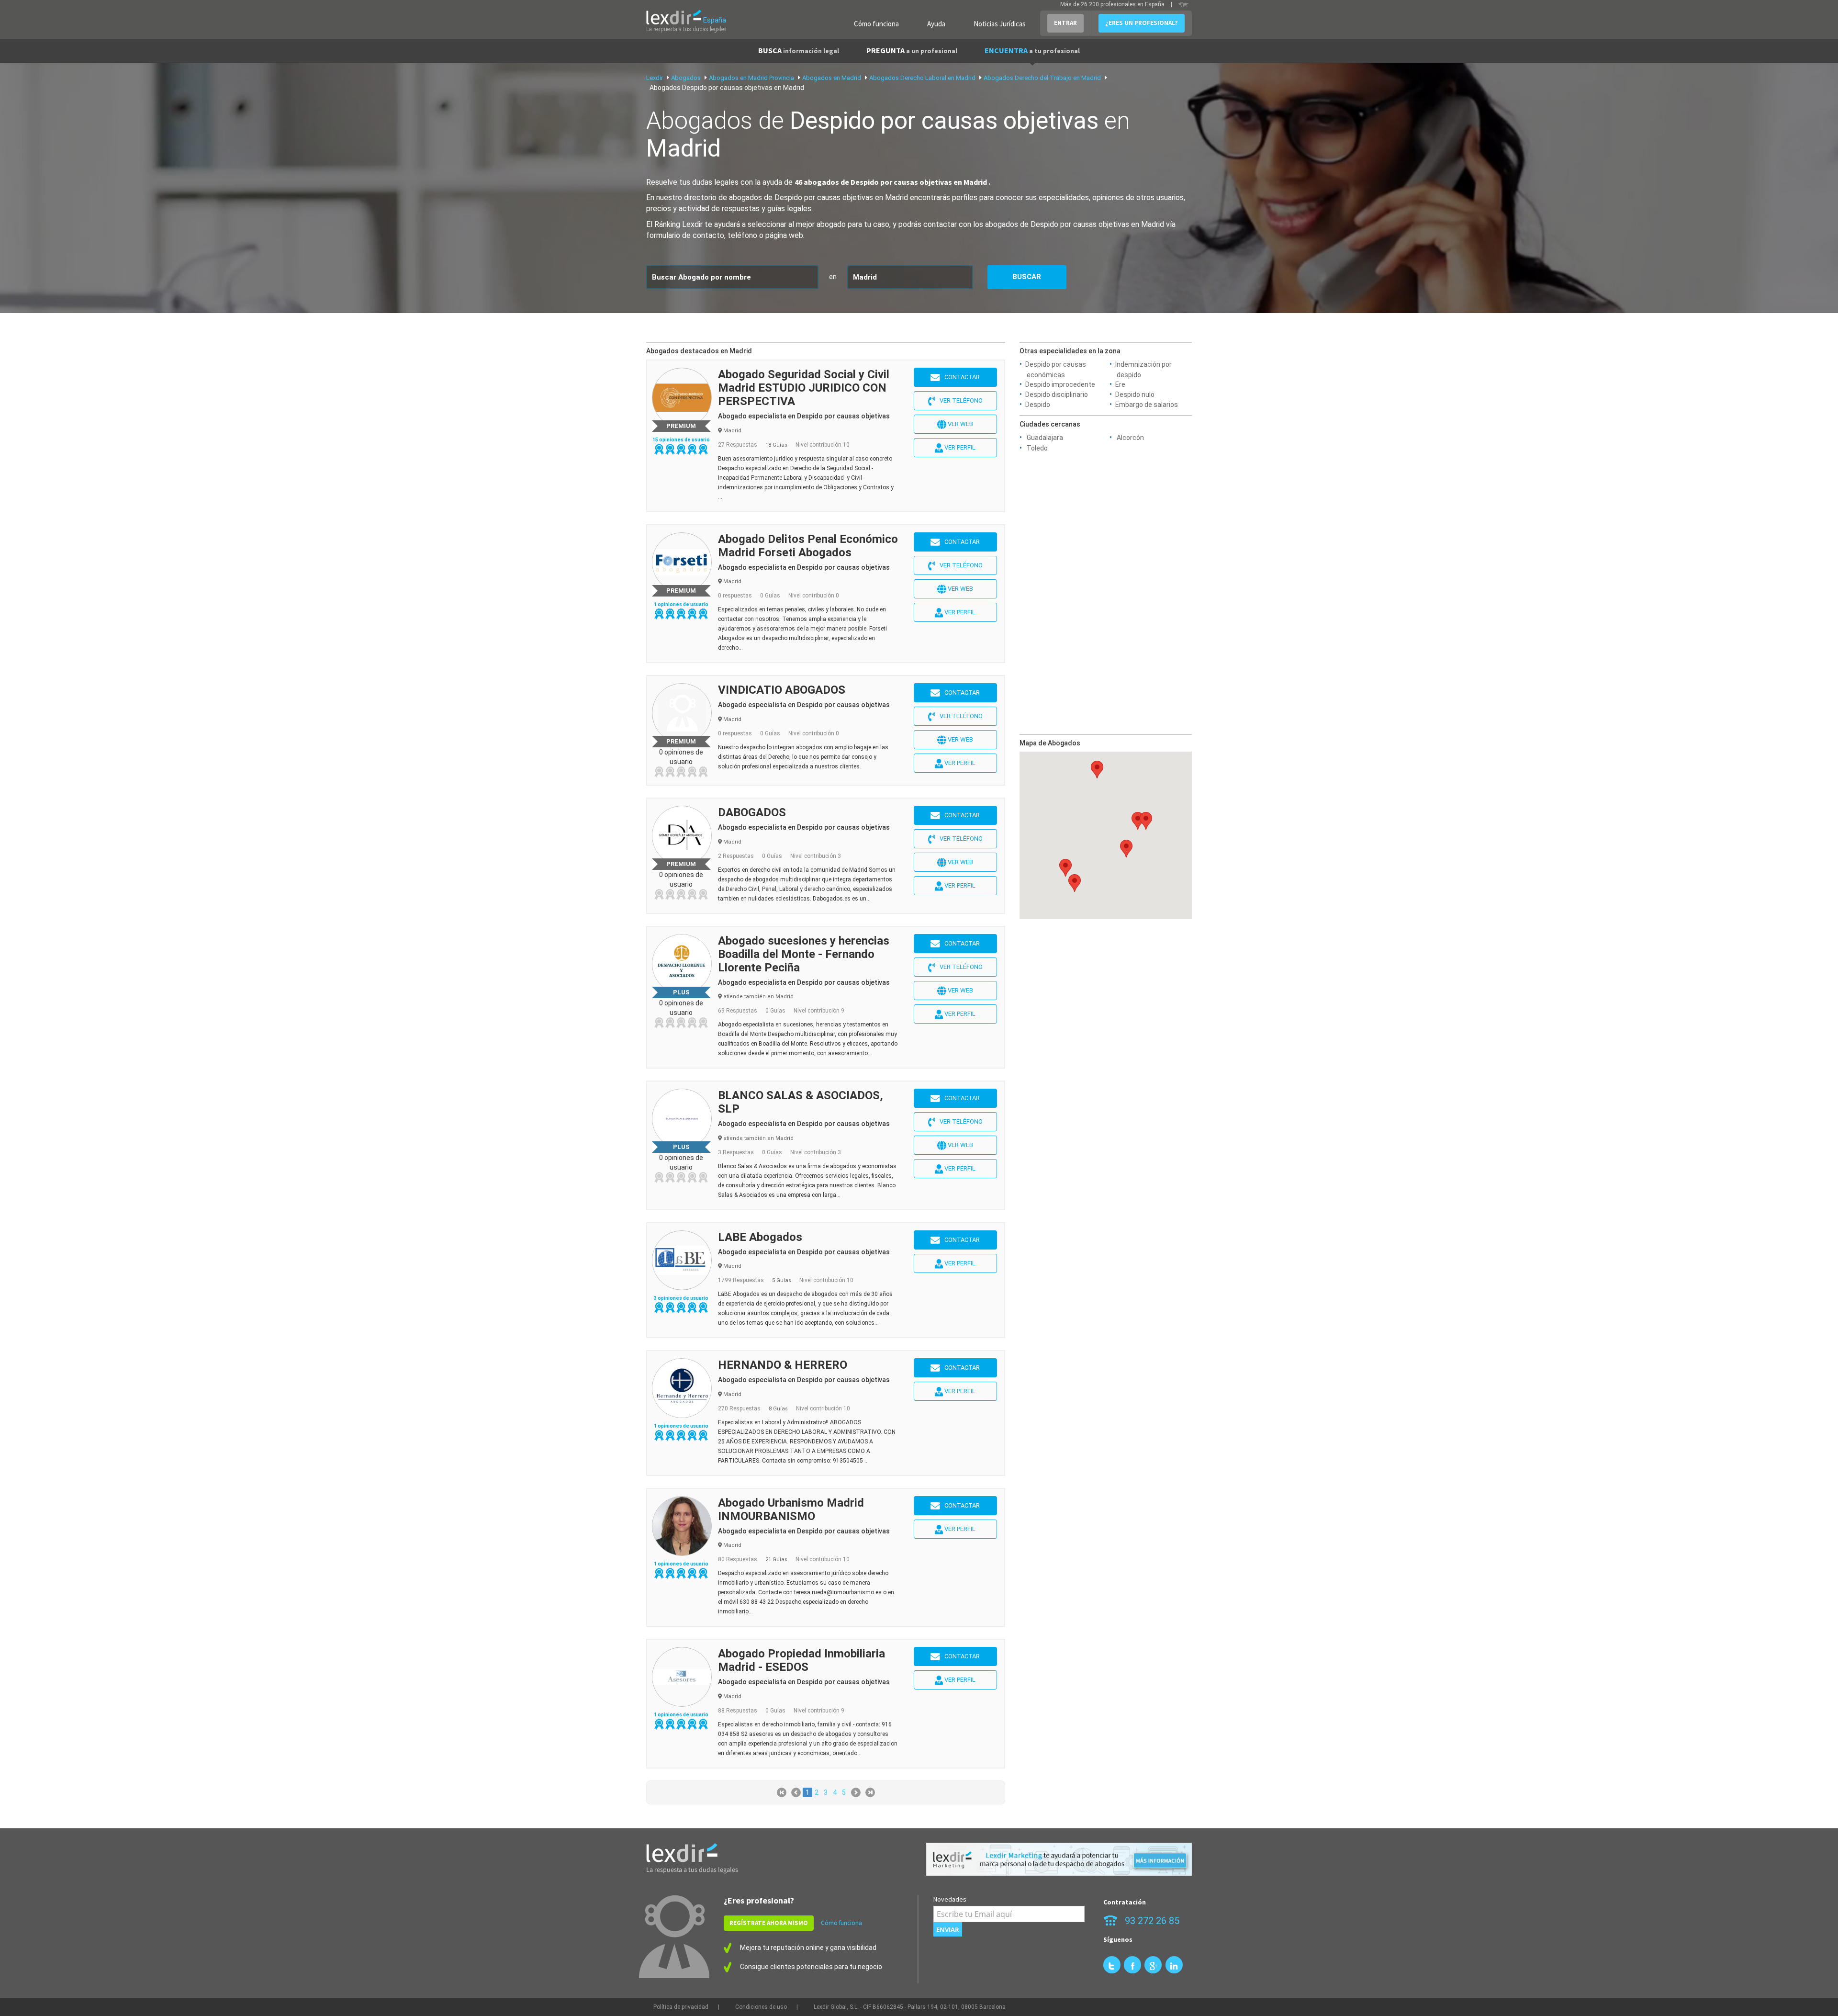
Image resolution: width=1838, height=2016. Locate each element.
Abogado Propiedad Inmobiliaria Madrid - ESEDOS (801, 1660)
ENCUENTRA (1032, 50)
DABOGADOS (752, 812)
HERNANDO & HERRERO (783, 1365)
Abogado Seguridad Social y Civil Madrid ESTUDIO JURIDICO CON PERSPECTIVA (804, 388)
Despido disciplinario (1057, 394)
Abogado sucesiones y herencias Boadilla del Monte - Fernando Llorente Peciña (804, 954)
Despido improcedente (1060, 384)
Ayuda (936, 24)
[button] (1065, 868)
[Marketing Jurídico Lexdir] (1059, 1859)
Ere (1120, 384)
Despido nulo (1135, 394)
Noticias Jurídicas (1000, 24)
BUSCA (799, 50)
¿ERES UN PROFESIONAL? (1142, 23)
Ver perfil (959, 447)
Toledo (1037, 448)
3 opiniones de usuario (681, 1298)
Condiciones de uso (761, 2007)
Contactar (960, 377)
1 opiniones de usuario (681, 604)
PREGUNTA (912, 50)
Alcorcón (1130, 438)
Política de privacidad (681, 2007)
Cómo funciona (876, 24)
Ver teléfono (959, 400)
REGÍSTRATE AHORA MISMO (769, 1923)
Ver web (960, 424)
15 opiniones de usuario (681, 440)
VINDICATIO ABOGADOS (782, 690)
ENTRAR (1065, 23)
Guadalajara (1045, 438)
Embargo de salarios (1147, 405)
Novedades (950, 1899)
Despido (1038, 405)
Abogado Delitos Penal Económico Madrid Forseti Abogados (808, 546)
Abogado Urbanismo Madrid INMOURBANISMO (791, 1509)
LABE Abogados (760, 1237)
